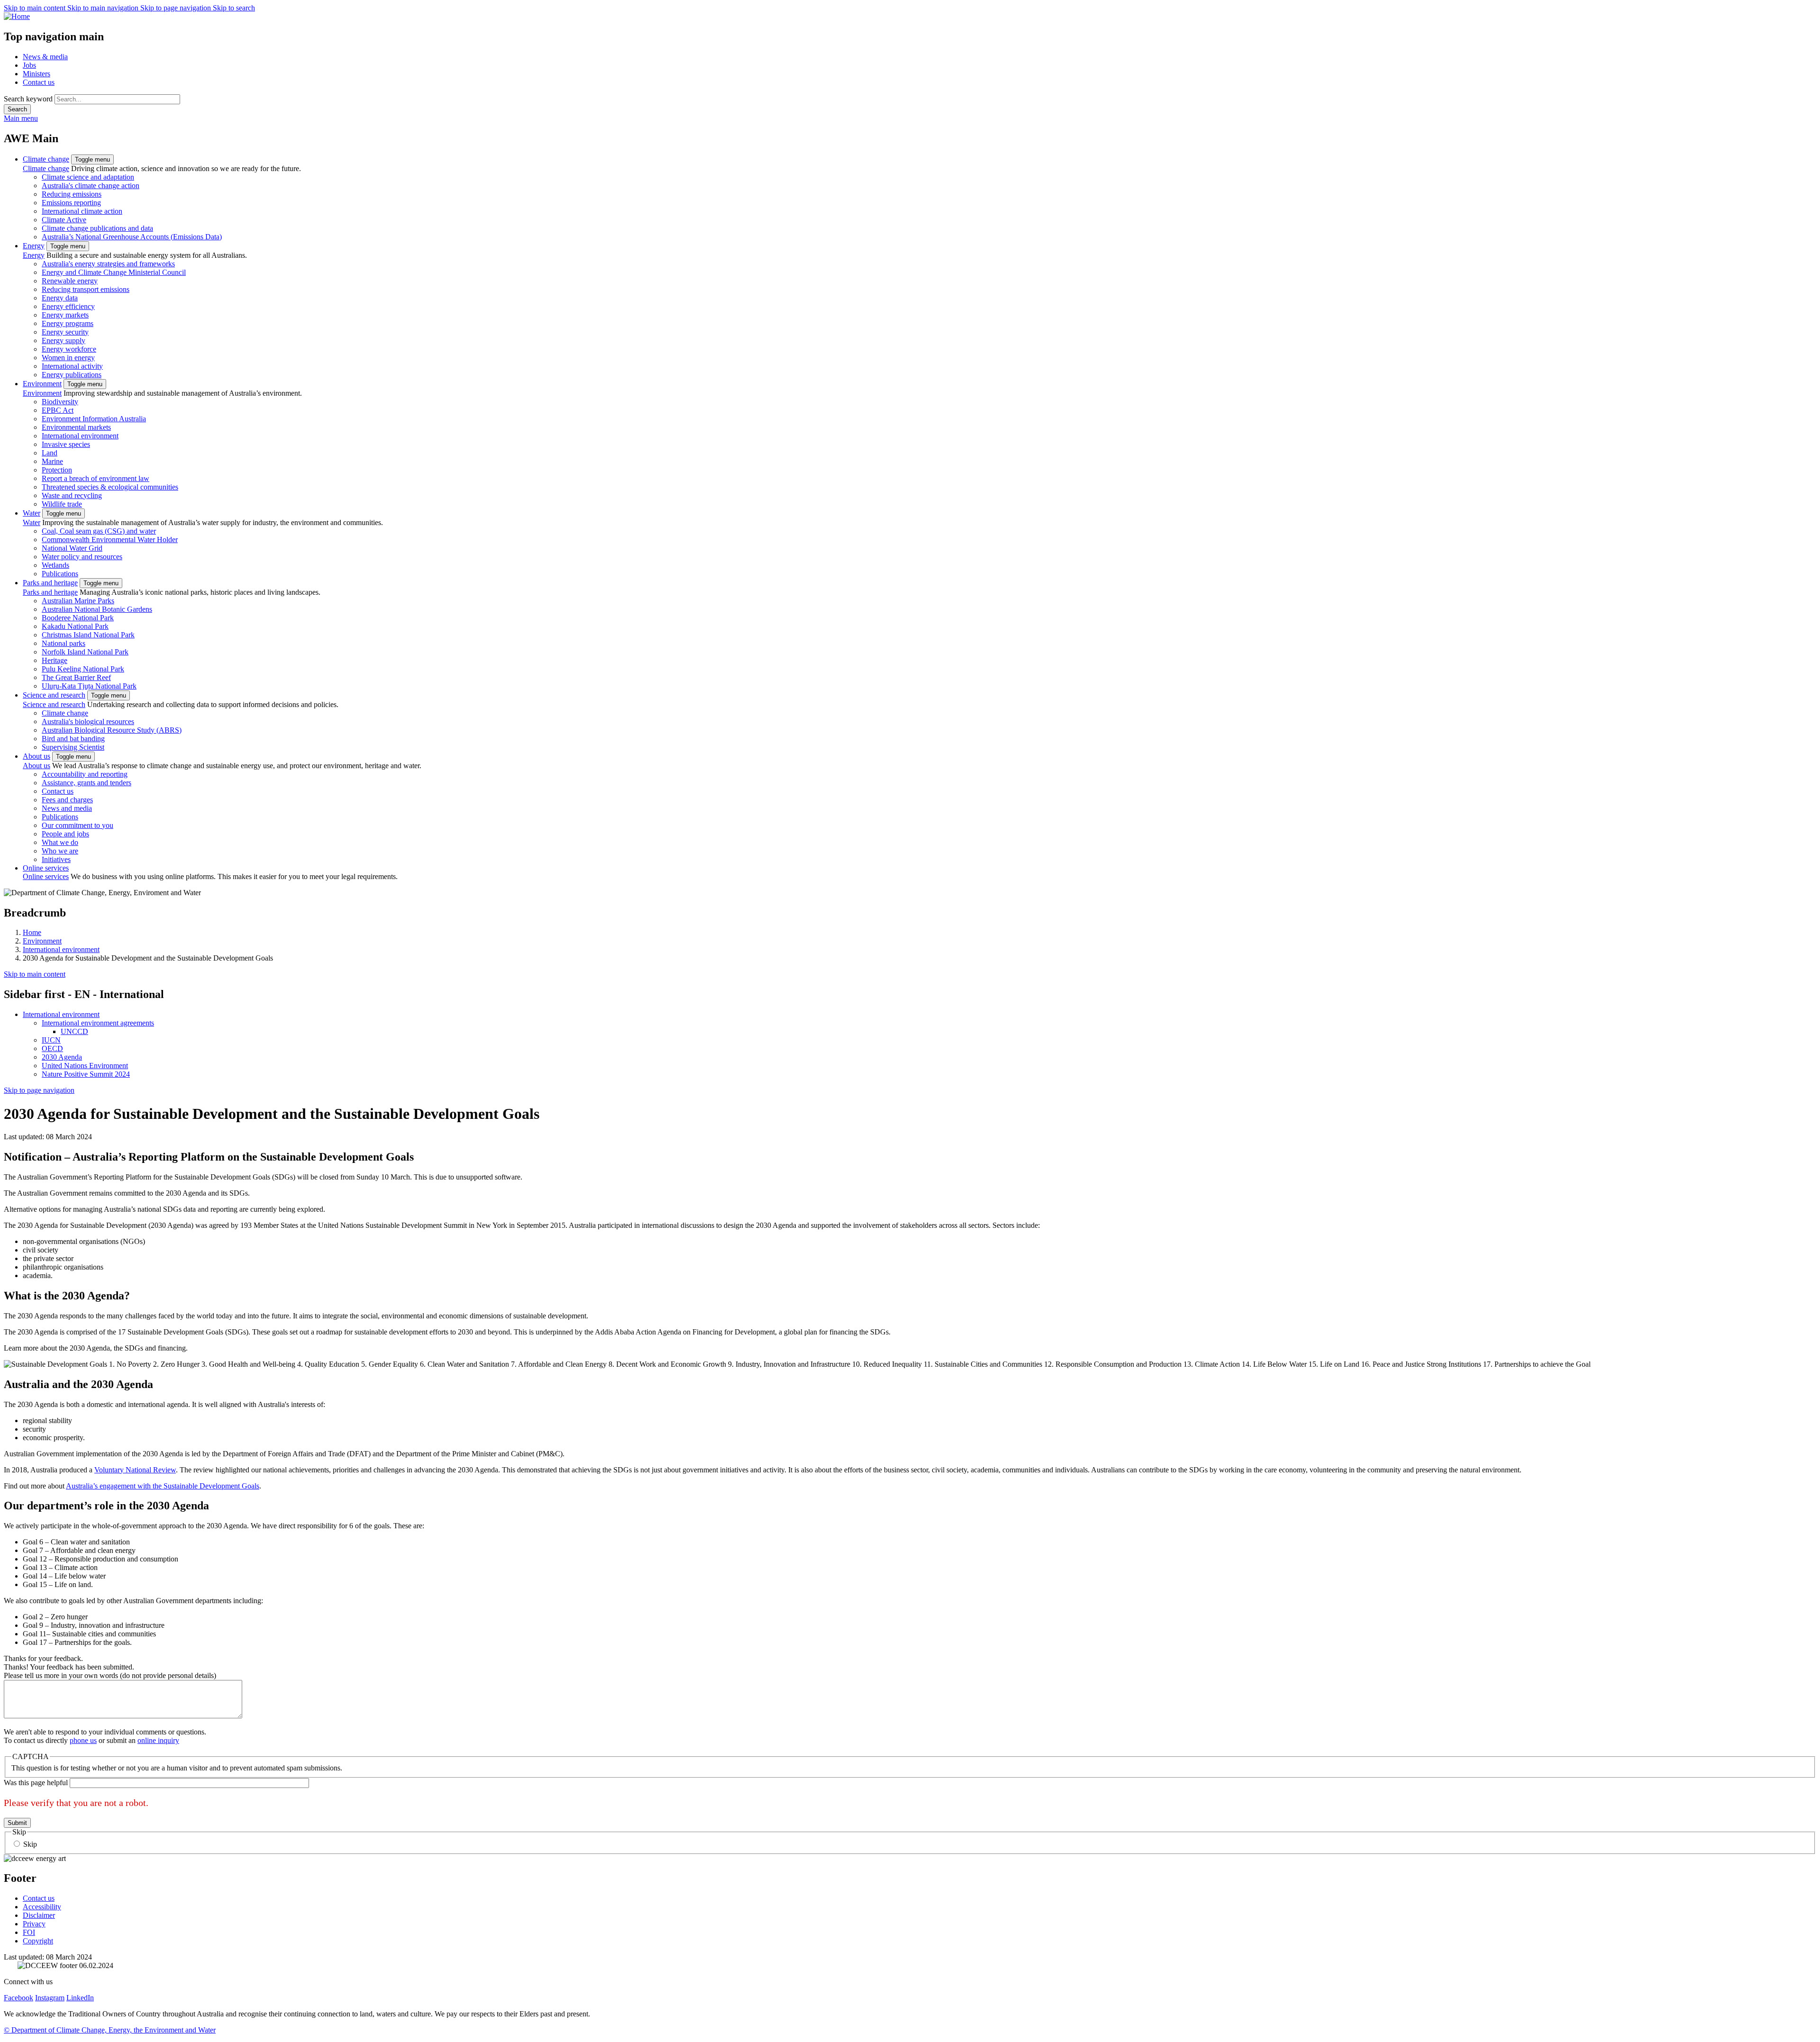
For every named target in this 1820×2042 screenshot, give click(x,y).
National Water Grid (72, 548)
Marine (52, 461)
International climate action (82, 211)
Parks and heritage (50, 583)
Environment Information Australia (94, 419)
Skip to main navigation (104, 8)
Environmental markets (76, 427)
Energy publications (72, 375)
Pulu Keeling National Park (83, 669)
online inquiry (158, 1740)
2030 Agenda (62, 1057)
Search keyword (28, 99)
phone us (83, 1740)
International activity (72, 366)
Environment (42, 384)
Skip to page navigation (177, 8)
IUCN (51, 1040)
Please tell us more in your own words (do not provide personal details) (110, 1675)
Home (32, 932)
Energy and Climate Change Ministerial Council (114, 272)
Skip (30, 1844)
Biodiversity (60, 402)
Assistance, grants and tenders (86, 783)
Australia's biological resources (88, 722)
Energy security (65, 332)
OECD (52, 1048)
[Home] (910, 17)
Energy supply (64, 340)
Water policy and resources (82, 557)
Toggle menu (92, 159)
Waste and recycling (72, 495)
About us (36, 756)
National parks (64, 643)
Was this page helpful (36, 1783)
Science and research (54, 695)
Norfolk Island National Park (85, 652)
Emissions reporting (71, 203)
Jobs (29, 65)
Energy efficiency (68, 306)
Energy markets (65, 315)
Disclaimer (39, 1915)
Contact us (39, 82)
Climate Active (64, 220)
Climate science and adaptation (88, 177)
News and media (67, 808)
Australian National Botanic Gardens (97, 609)
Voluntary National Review (135, 1470)
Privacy (34, 1924)
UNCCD (74, 1031)
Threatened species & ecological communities (110, 487)
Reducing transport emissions (86, 289)
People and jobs (65, 834)
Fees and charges (67, 800)
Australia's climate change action (91, 186)
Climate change (46, 159)
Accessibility (42, 1907)
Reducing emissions (72, 194)
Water (32, 513)
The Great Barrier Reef (76, 677)
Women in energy (68, 358)
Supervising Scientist (73, 747)
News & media (45, 57)
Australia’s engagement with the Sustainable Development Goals (163, 1486)
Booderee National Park (78, 618)
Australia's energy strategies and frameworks (108, 264)
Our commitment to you (77, 825)
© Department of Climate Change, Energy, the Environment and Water (110, 2030)
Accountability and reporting (85, 774)
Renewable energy (70, 281)
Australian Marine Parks (78, 601)
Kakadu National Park (75, 626)
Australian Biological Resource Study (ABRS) (112, 730)
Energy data (60, 298)
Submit (17, 1823)
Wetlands (55, 565)
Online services (46, 868)
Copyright (38, 1941)
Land (50, 453)
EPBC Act (58, 410)
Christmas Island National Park (88, 635)
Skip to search (234, 8)
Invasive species (66, 444)
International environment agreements (98, 1023)
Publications (60, 574)
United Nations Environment (85, 1066)
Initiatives (56, 859)
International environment (80, 436)
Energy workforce (69, 349)
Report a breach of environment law (96, 478)
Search (17, 109)
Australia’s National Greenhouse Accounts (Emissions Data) (132, 237)
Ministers (36, 74)
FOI (29, 1932)
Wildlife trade (62, 504)
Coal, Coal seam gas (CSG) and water (99, 531)
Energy (34, 246)
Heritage (55, 660)
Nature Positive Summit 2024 (86, 1074)
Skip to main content (36, 8)
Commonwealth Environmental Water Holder (110, 540)
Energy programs (68, 323)
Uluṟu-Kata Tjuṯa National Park (89, 686)
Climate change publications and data (97, 228)
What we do (60, 842)
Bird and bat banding (73, 739)
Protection (57, 470)
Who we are (60, 851)
